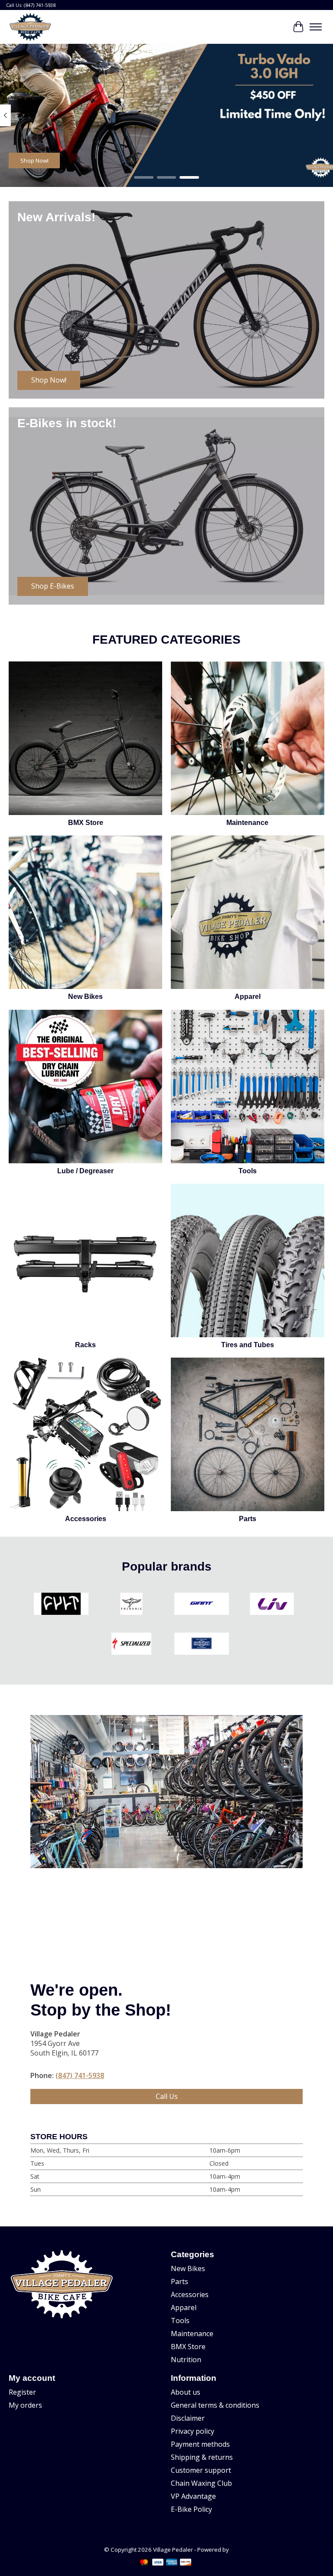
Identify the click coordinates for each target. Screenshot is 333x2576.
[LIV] (272, 1605)
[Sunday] (202, 1645)
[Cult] (61, 1605)
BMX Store (86, 823)
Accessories (86, 1519)
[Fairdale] (131, 1605)
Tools (248, 1171)
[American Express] (172, 2563)
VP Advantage (193, 2496)
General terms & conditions (215, 2405)
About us (186, 2392)
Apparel (248, 997)
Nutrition (186, 2360)
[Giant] (202, 1605)
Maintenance (247, 823)
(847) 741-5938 (80, 2075)
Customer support (201, 2470)
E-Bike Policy (191, 2509)
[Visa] (158, 2563)
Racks (85, 1345)
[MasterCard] (144, 2563)
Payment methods (200, 2444)
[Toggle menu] (316, 27)
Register (22, 2392)
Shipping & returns (202, 2457)
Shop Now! (34, 160)
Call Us (167, 2096)
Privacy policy (193, 2431)
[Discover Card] (186, 2563)
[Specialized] (131, 1645)
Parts (248, 1519)
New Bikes (85, 997)
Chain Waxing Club (201, 2483)
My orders (25, 2405)
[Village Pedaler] (30, 27)
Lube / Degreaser (85, 1171)
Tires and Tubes (248, 1345)
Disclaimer (188, 2418)
